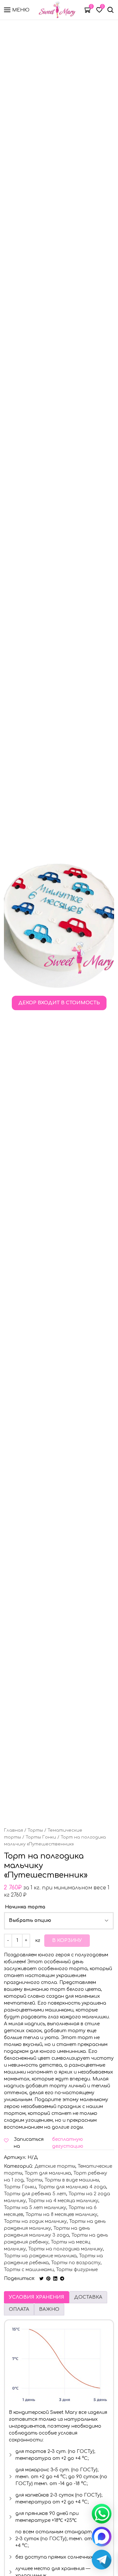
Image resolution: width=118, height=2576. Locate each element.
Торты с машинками (29, 2270)
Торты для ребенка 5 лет (35, 2194)
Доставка (88, 2297)
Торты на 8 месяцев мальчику (61, 2214)
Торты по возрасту (76, 2263)
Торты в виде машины (72, 2180)
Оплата (19, 2309)
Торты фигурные (77, 2270)
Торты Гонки (41, 1837)
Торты (35, 1830)
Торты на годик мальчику (35, 2221)
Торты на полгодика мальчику (66, 2249)
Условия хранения (37, 2297)
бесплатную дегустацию (68, 2143)
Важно (49, 2309)
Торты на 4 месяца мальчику (63, 2201)
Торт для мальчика (48, 2173)
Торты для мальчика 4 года (72, 2187)
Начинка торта (25, 1907)
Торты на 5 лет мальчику (35, 2208)
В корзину (67, 1940)
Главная (13, 1830)
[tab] (37, 2297)
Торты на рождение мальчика (40, 2256)
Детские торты (55, 2166)
